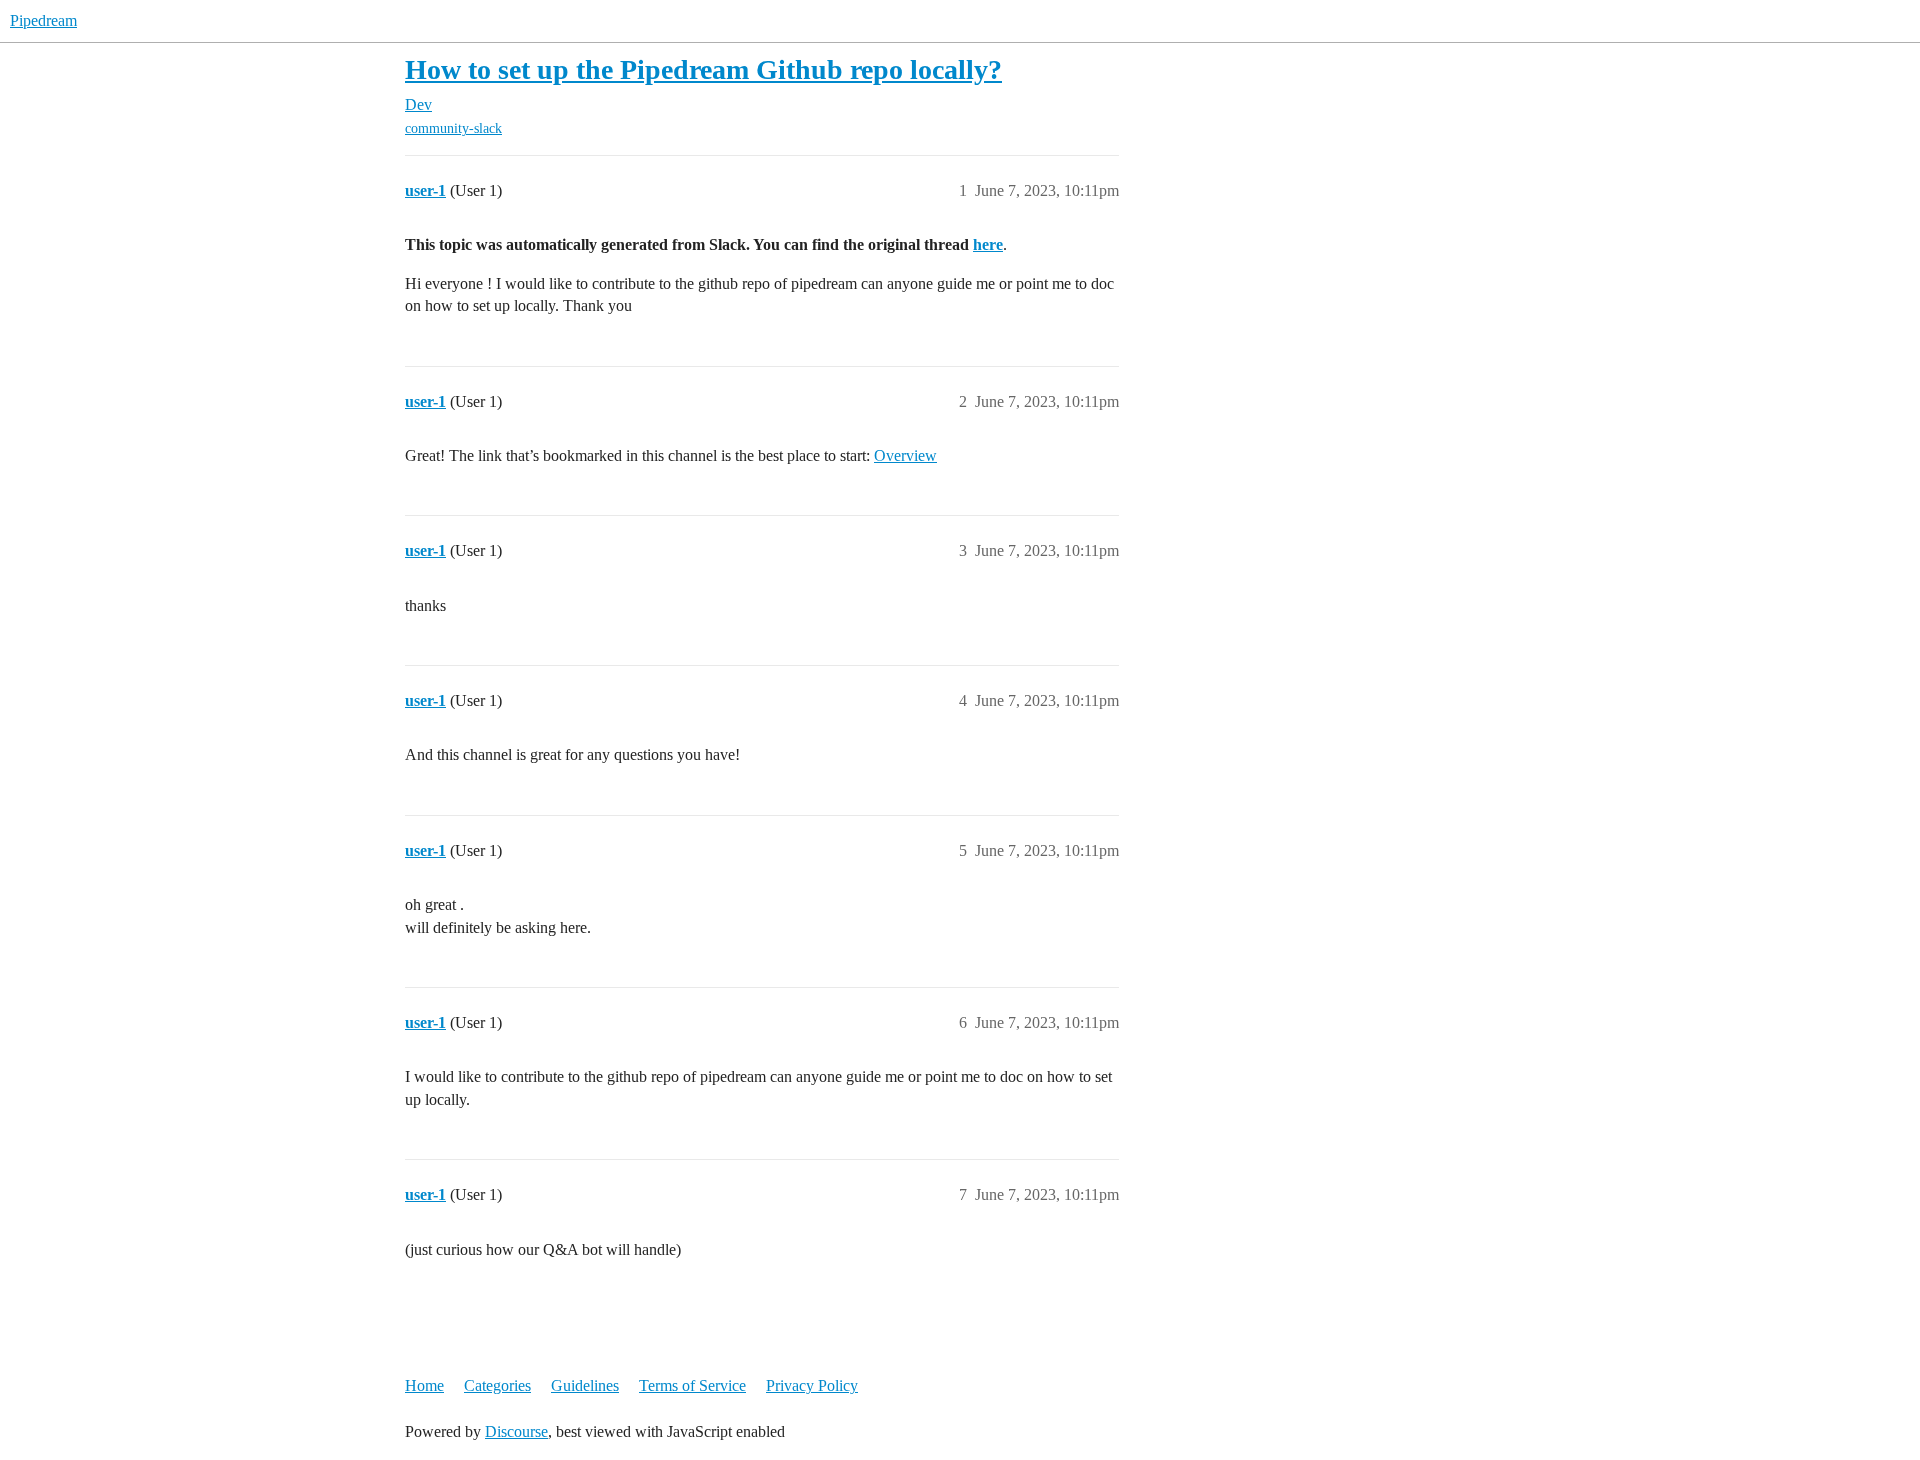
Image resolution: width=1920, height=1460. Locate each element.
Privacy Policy (812, 1385)
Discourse (516, 1431)
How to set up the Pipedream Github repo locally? (703, 69)
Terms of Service (692, 1385)
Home (424, 1385)
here (988, 244)
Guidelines (585, 1385)
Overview (905, 455)
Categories (497, 1385)
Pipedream (43, 20)
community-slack (453, 128)
